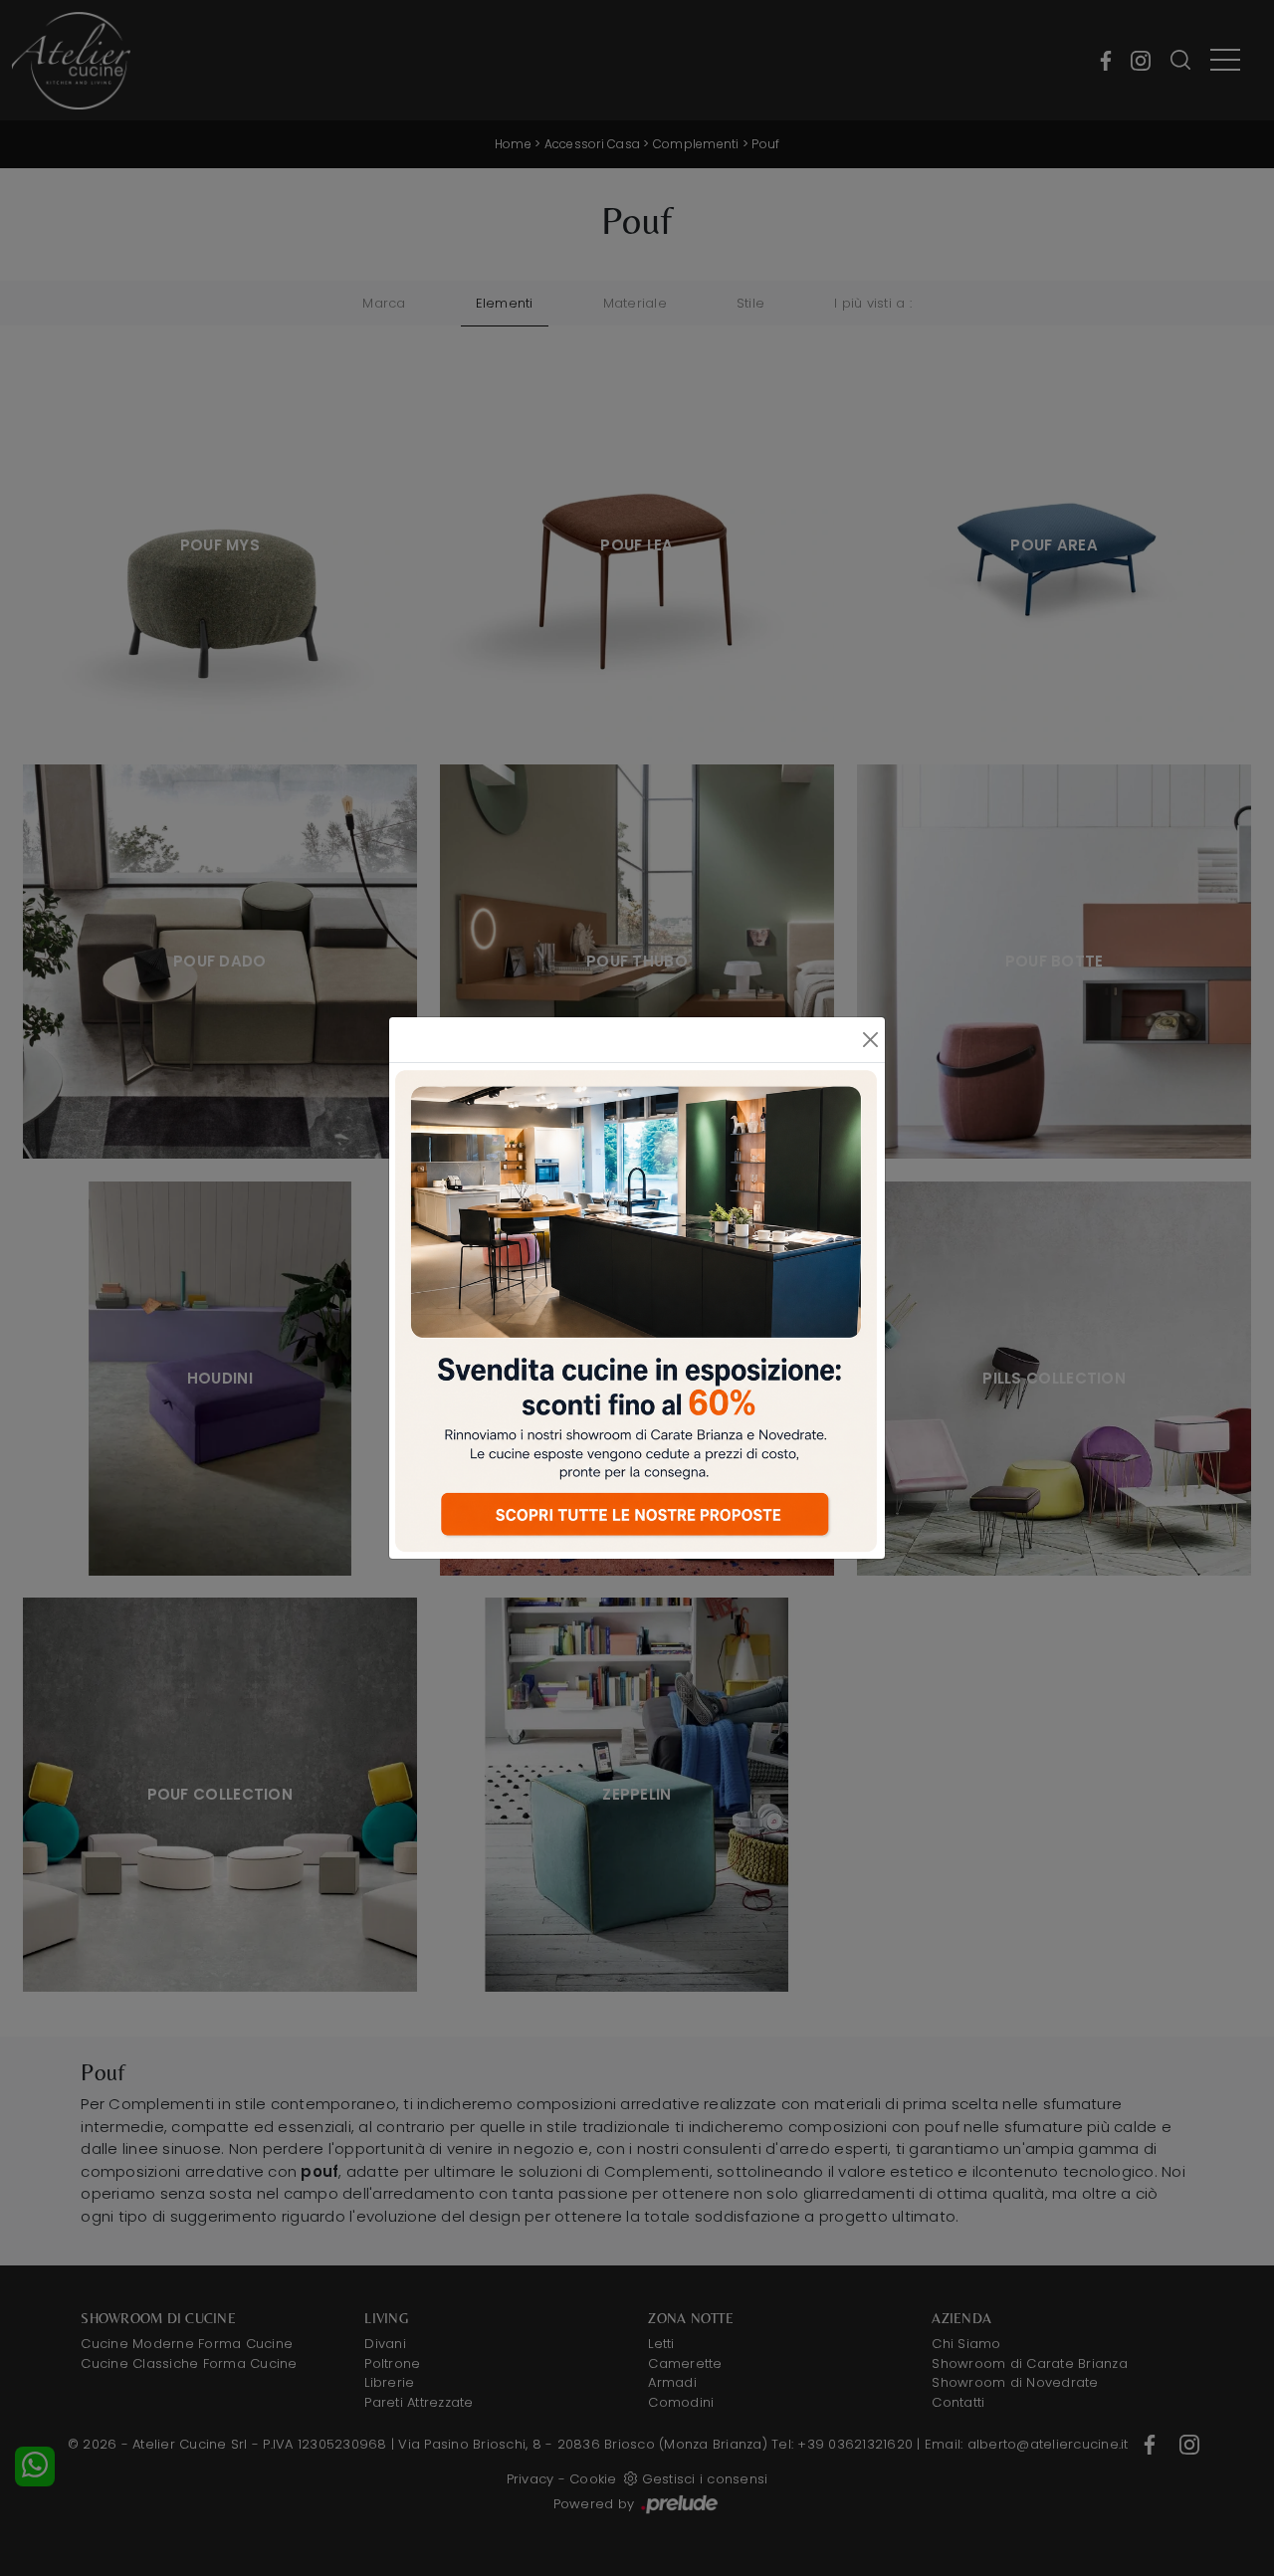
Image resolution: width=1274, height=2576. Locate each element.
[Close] (870, 1040)
